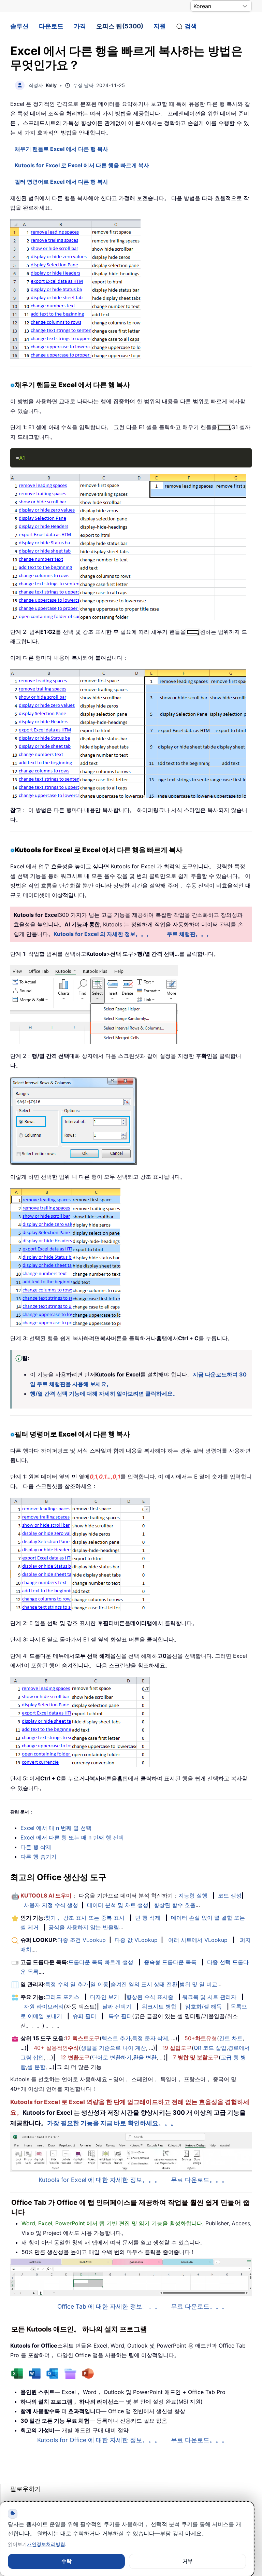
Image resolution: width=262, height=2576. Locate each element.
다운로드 (51, 26)
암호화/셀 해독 (203, 2006)
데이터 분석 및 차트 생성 (118, 1905)
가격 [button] (80, 26)
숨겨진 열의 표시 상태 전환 (144, 1984)
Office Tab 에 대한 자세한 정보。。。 (109, 2306)
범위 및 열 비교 (198, 1984)
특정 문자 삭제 (150, 2038)
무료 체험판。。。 (189, 934)
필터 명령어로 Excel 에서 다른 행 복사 (61, 182)
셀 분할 (36, 2067)
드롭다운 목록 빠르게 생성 (101, 1962)
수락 (67, 2561)
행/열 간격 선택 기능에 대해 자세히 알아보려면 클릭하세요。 (104, 1394)
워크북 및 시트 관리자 (209, 1997)
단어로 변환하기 (112, 2057)
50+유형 (201, 2038)
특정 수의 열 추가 (67, 1984)
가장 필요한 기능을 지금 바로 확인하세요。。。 (112, 2123)
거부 (188, 2561)
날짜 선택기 (117, 2006)
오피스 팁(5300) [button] (120, 26)
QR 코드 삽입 (210, 2048)
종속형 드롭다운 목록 (170, 1962)
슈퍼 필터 (84, 2016)
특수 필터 (120, 2016)
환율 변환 (145, 2057)
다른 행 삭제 (36, 1847)
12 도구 (82, 2038)
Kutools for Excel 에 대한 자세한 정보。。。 (100, 2180)
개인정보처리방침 (46, 2544)
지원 (160, 26)
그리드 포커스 (62, 1997)
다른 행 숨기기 (39, 1857)
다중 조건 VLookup (82, 1940)
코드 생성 (230, 1895)
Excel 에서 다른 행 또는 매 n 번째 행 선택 (72, 1837)
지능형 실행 (193, 1895)
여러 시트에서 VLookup (198, 1940)
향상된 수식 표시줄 (150, 1997)
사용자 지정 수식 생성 (51, 1905)
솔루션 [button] (19, 26)
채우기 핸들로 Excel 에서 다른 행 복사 (61, 149)
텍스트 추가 (116, 2038)
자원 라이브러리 (44, 2006)
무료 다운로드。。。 (199, 2180)
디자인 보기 (105, 1997)
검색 (191, 26)
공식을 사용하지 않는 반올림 (84, 1927)
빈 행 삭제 (148, 1918)
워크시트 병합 (159, 2006)
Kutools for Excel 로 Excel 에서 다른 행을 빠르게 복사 (82, 165)
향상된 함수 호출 (175, 1905)
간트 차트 (231, 2038)
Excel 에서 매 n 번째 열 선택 (56, 1828)
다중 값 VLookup (136, 1940)
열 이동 (99, 1984)
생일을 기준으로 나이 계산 (113, 2048)
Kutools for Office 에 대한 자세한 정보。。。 (99, 2440)
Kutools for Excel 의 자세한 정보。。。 (103, 934)
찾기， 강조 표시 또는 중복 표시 (85, 1918)
